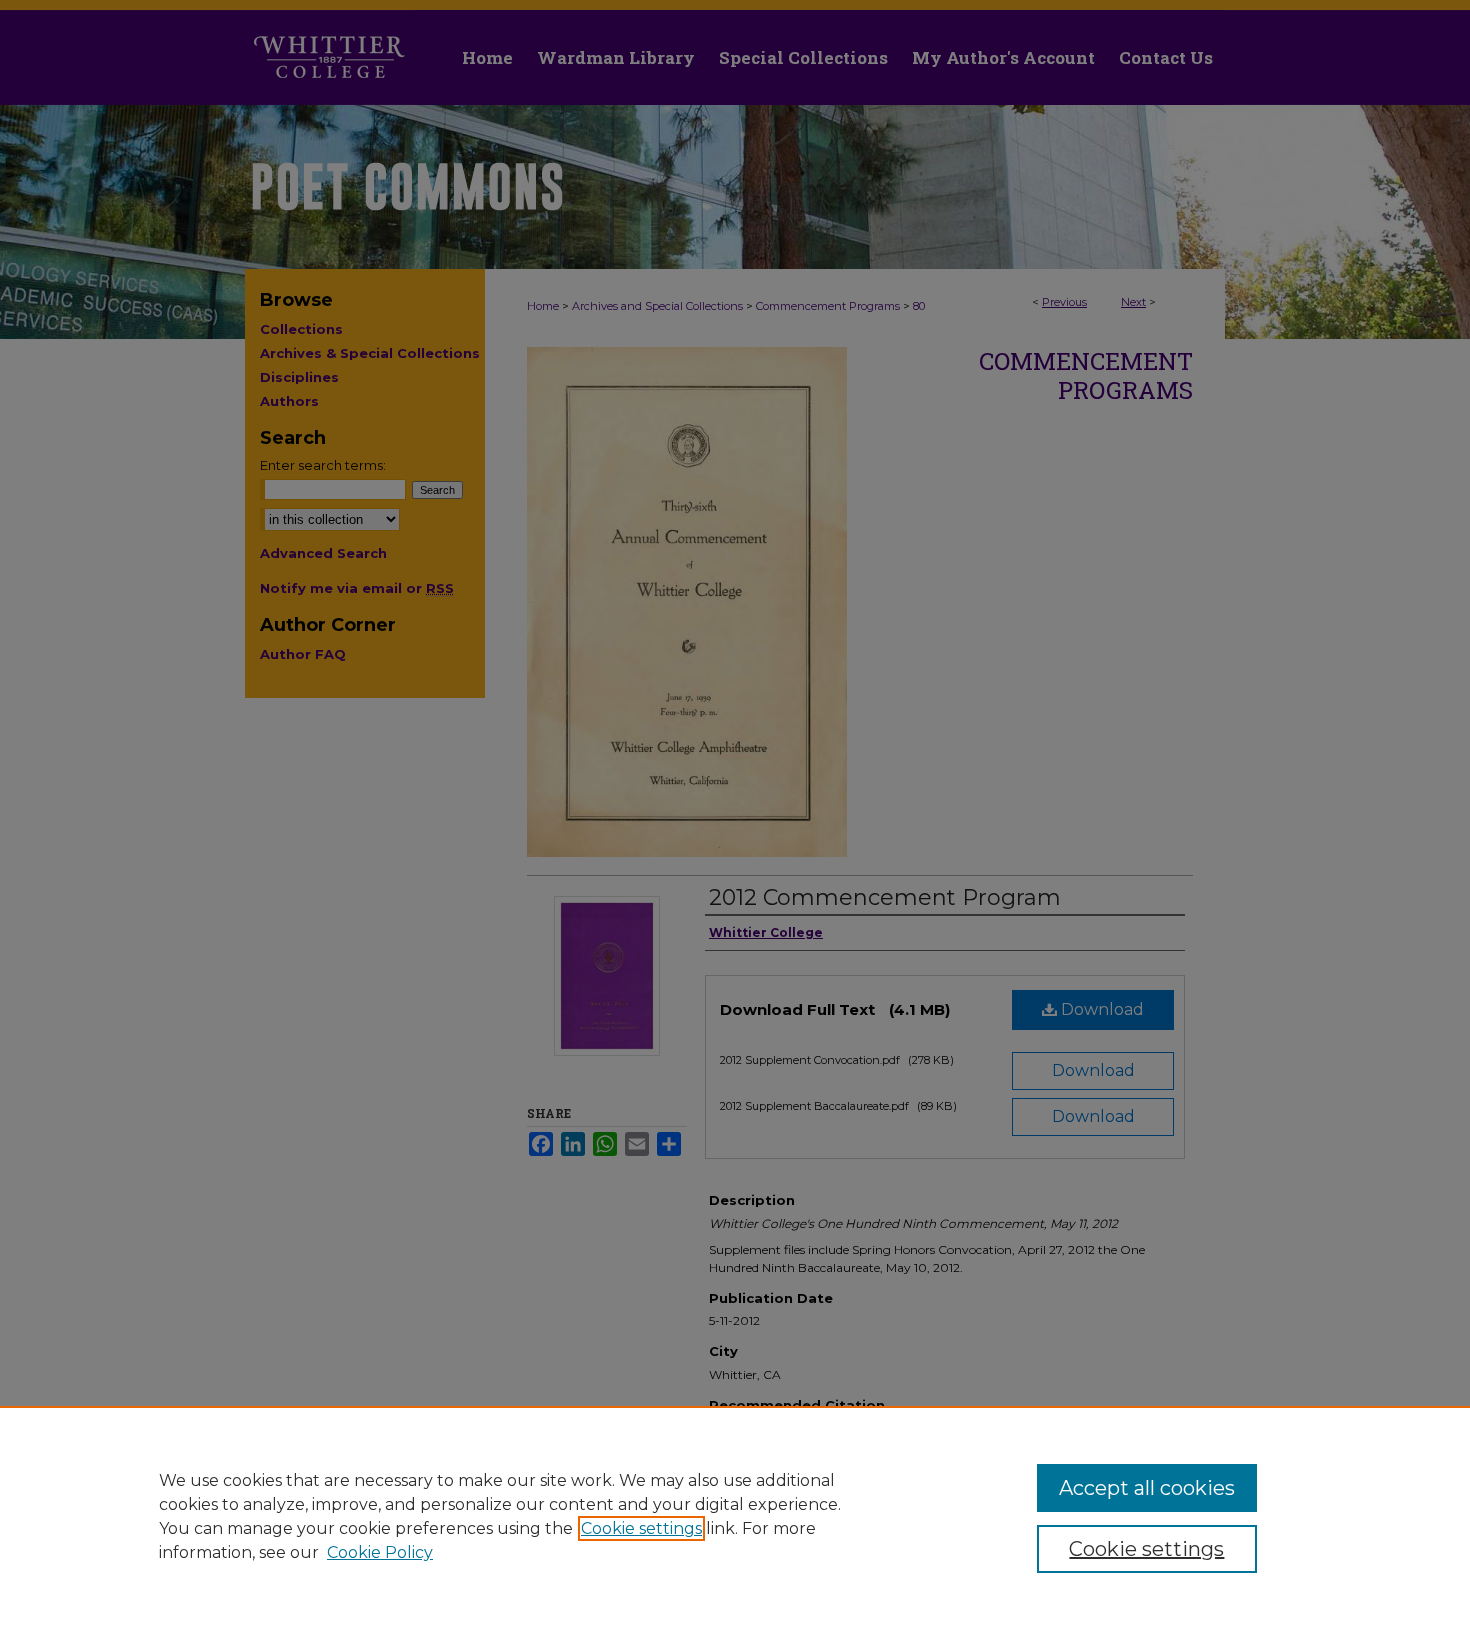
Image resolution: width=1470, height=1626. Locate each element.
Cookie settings (641, 1528)
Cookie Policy (380, 1552)
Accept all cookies (1147, 1488)
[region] (735, 1516)
